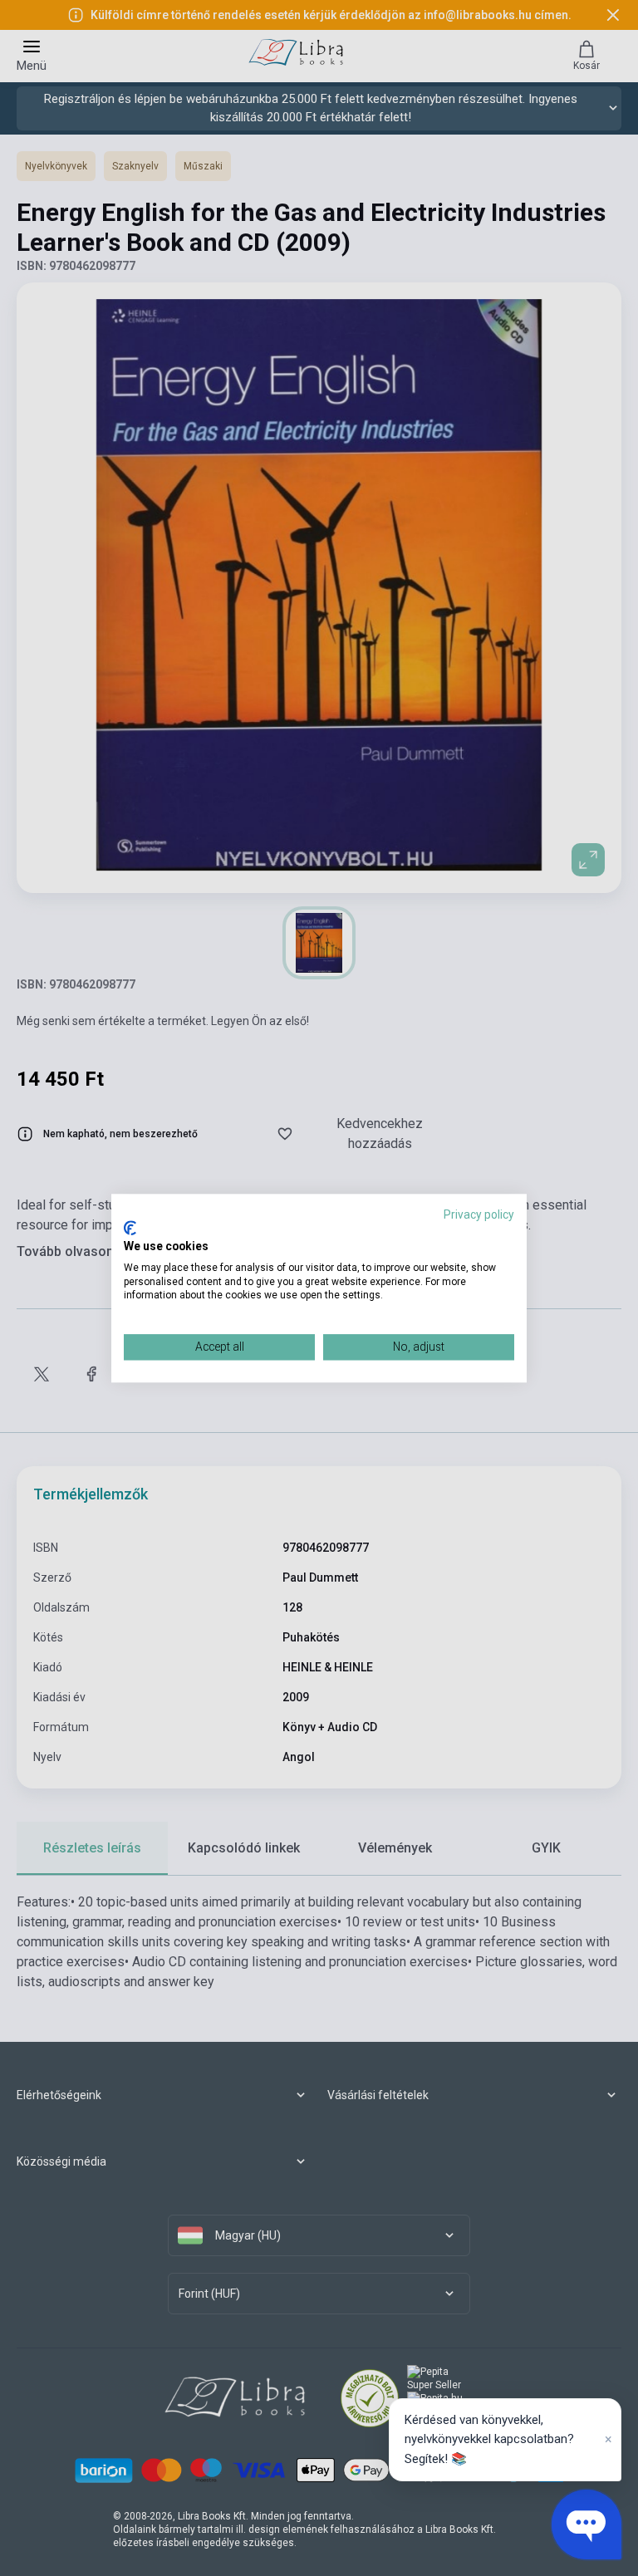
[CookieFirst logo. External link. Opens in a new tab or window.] (130, 1229)
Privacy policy (479, 1214)
